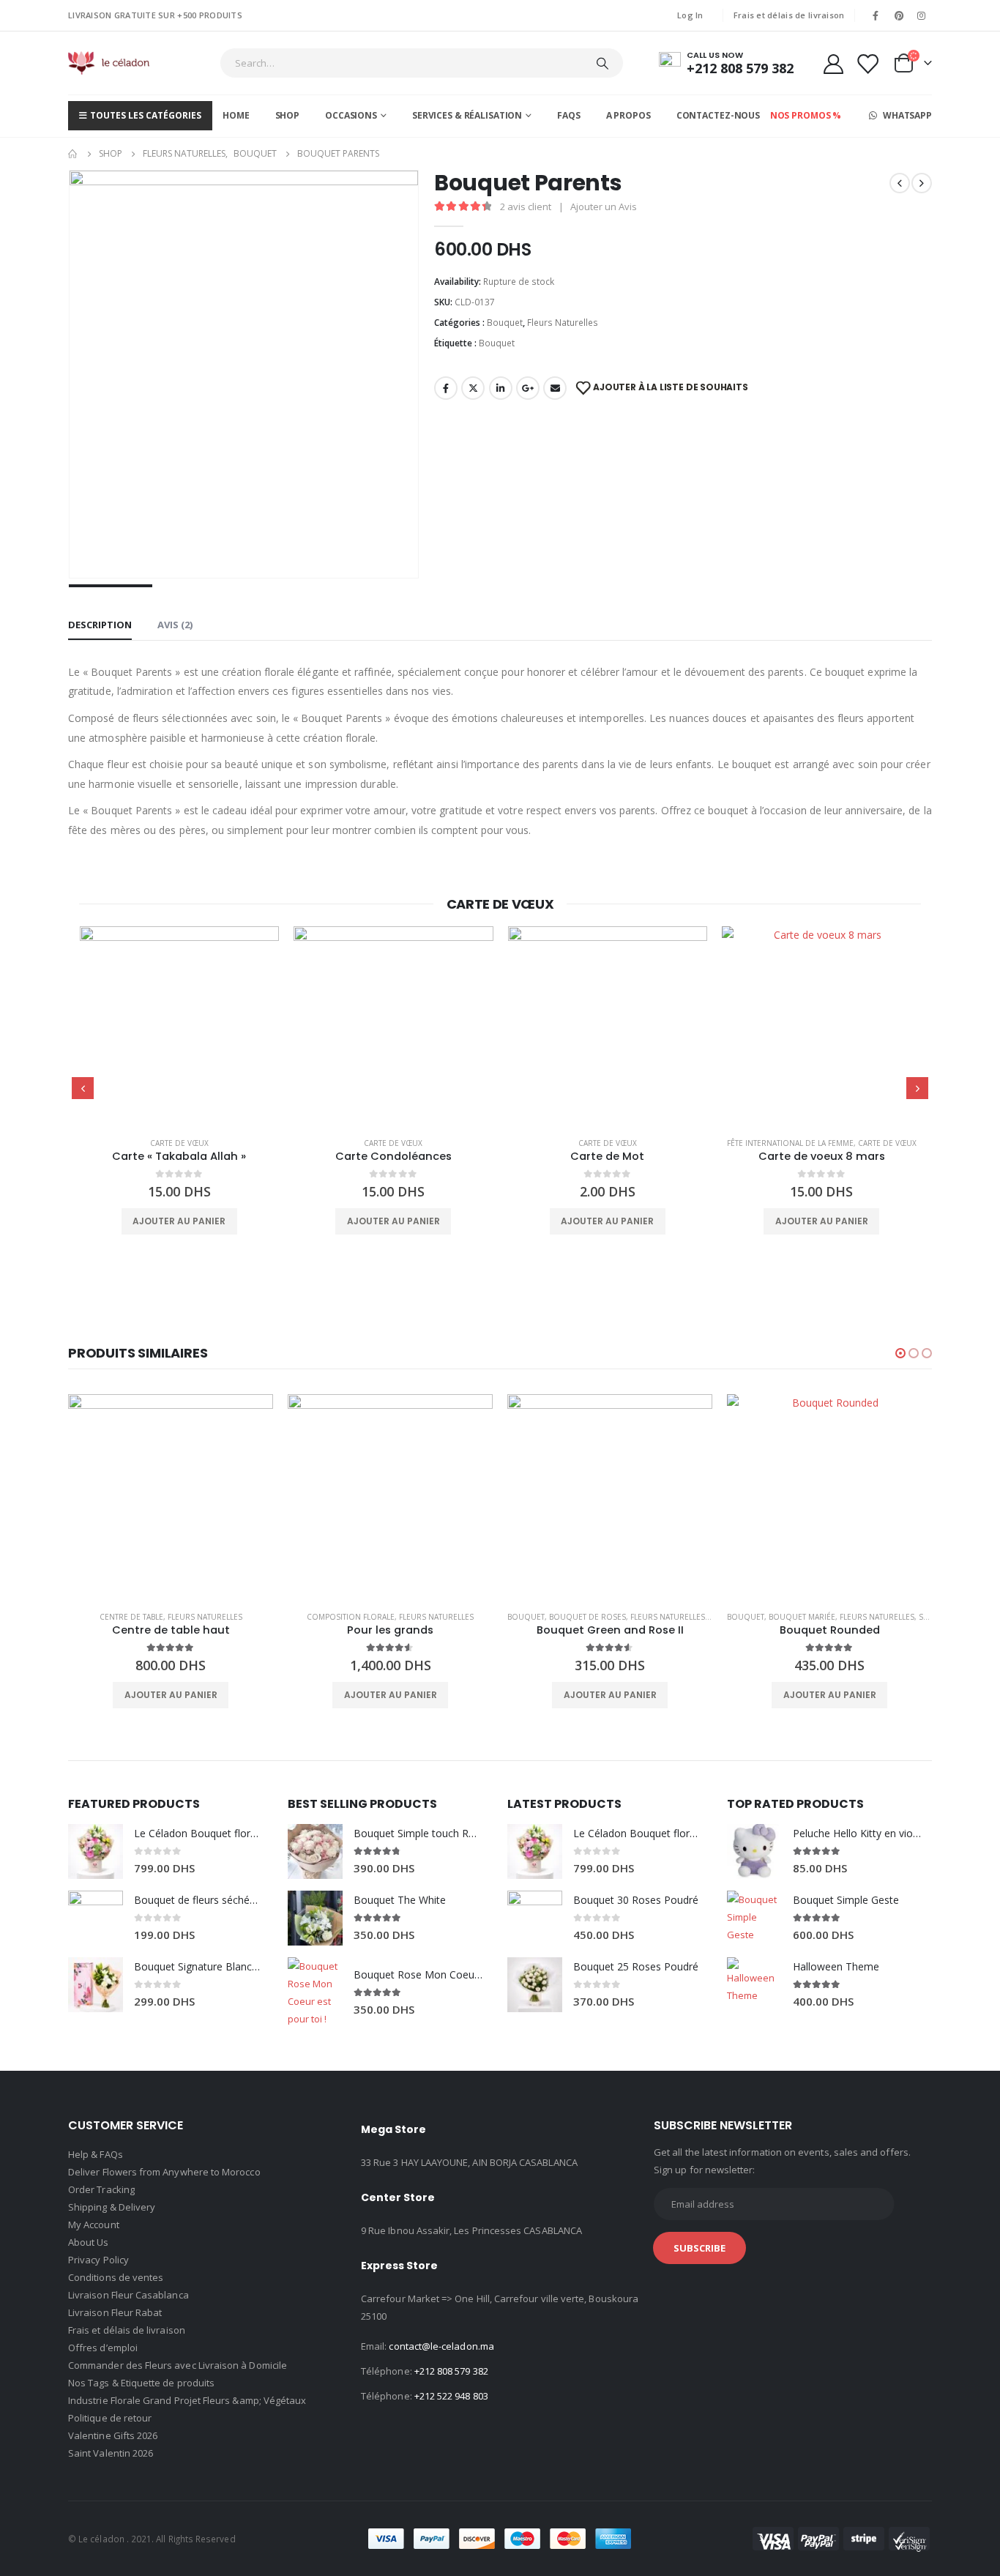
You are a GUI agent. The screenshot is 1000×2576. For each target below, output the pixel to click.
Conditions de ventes (116, 2277)
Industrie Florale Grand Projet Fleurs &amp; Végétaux (187, 2400)
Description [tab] (100, 625)
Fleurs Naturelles (563, 323)
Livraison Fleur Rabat (115, 2312)
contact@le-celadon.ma (441, 2346)
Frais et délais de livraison (789, 15)
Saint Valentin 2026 (111, 2453)
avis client (526, 206)
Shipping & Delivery (112, 2207)
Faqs (569, 115)
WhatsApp (906, 115)
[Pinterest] (899, 15)
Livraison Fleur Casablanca (128, 2295)
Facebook (446, 388)
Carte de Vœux (179, 1143)
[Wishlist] (867, 63)
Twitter (473, 388)
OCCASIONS (351, 115)
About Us (89, 2242)
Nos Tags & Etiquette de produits (141, 2383)
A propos (628, 115)
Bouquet (505, 323)
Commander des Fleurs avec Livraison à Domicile (178, 2365)
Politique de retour (110, 2418)
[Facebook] (876, 15)
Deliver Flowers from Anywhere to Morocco (164, 2172)
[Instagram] (922, 15)
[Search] (602, 63)
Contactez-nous (718, 115)
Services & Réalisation (467, 115)
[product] (180, 1026)
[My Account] (833, 63)
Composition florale (351, 1617)
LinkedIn (501, 388)
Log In (690, 15)
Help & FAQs (96, 2154)
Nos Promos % (806, 115)
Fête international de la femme (790, 1143)
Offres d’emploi (103, 2348)
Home (236, 115)
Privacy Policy (98, 2260)
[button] (900, 1353)
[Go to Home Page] (73, 154)
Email (555, 388)
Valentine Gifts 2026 (113, 2435)
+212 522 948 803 (451, 2396)
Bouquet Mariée (802, 1617)
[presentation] (83, 1088)
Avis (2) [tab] (175, 625)
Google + (528, 388)
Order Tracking (101, 2189)
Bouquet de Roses (587, 1617)
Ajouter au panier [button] (179, 1221)
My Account (94, 2225)
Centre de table (131, 1617)
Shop (288, 115)
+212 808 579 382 (451, 2371)
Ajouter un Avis (604, 206)
